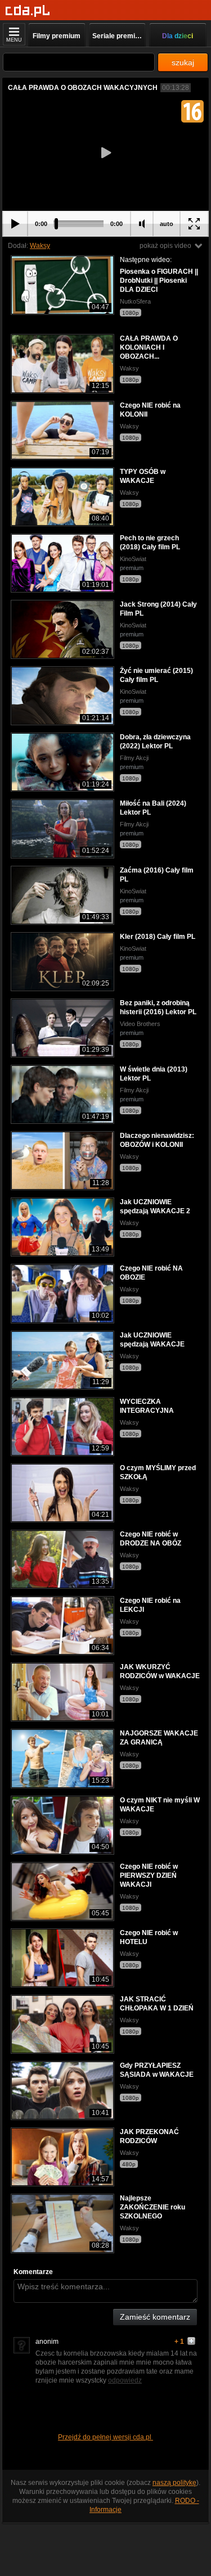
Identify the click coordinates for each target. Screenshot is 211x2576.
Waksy (40, 246)
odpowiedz (125, 2380)
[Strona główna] (28, 11)
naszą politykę (174, 2483)
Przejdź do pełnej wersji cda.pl (105, 2437)
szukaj (183, 62)
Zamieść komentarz (155, 2317)
